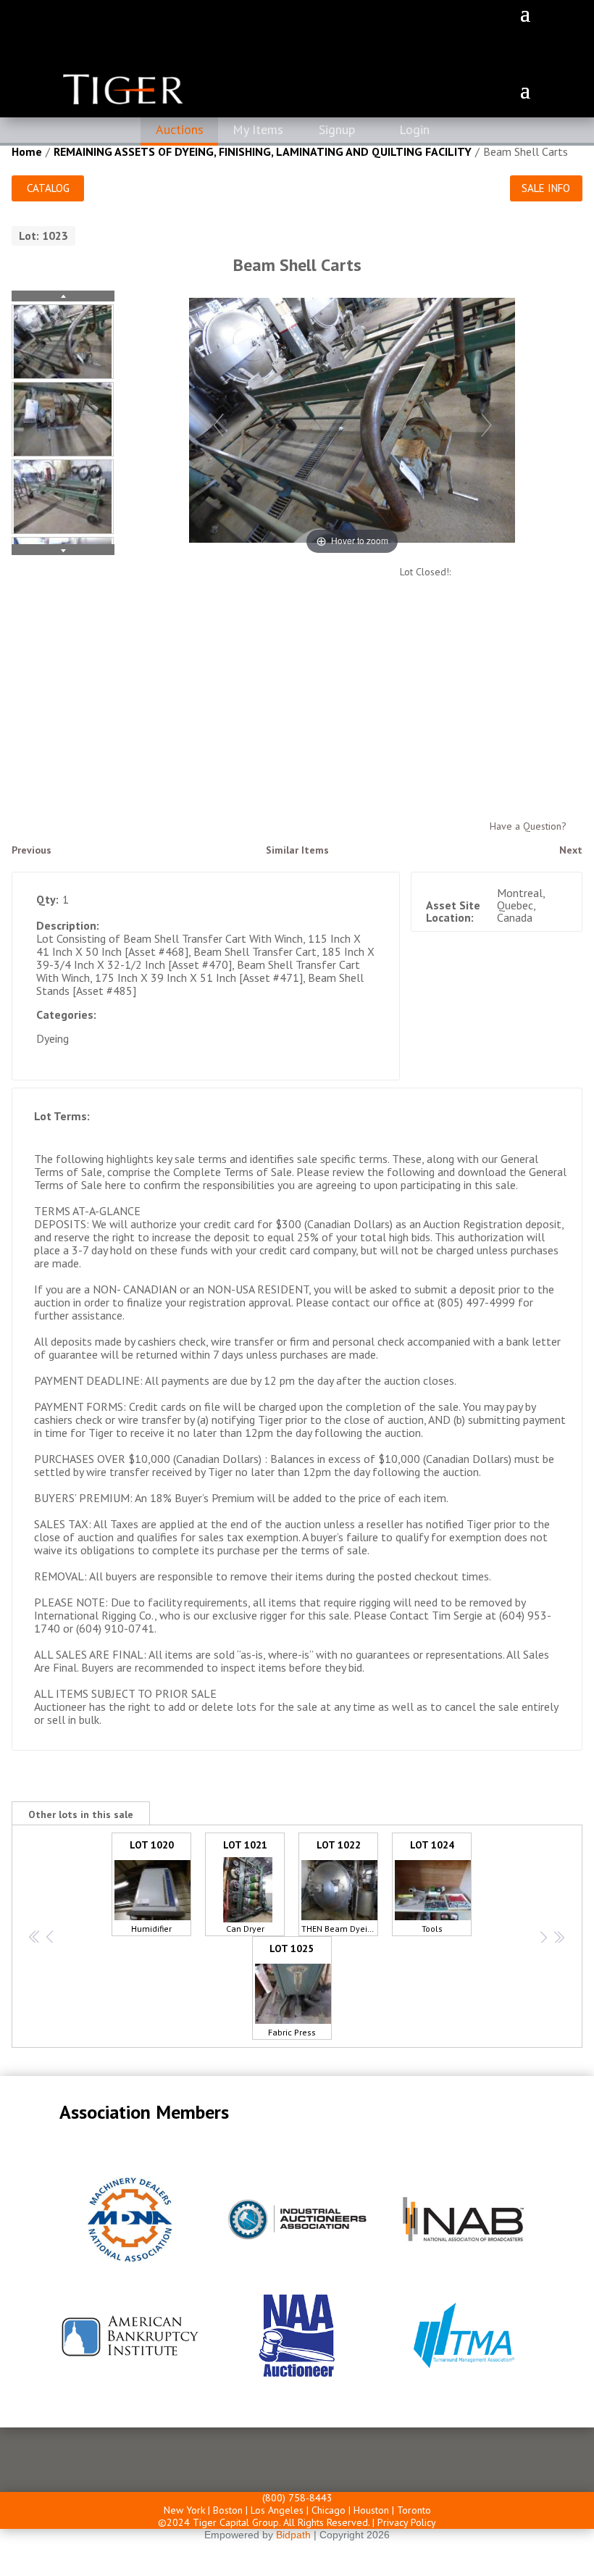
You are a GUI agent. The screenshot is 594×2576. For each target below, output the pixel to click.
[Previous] (218, 424)
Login (414, 129)
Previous (32, 850)
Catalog (48, 188)
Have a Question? (528, 826)
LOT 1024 (432, 1886)
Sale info (546, 188)
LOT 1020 (152, 1886)
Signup (337, 129)
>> (558, 1937)
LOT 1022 (340, 1886)
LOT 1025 (292, 1990)
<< (34, 1937)
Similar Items (297, 850)
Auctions (180, 129)
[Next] (486, 424)
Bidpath (293, 2535)
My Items (258, 129)
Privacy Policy (407, 2522)
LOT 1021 (245, 1886)
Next (571, 850)
